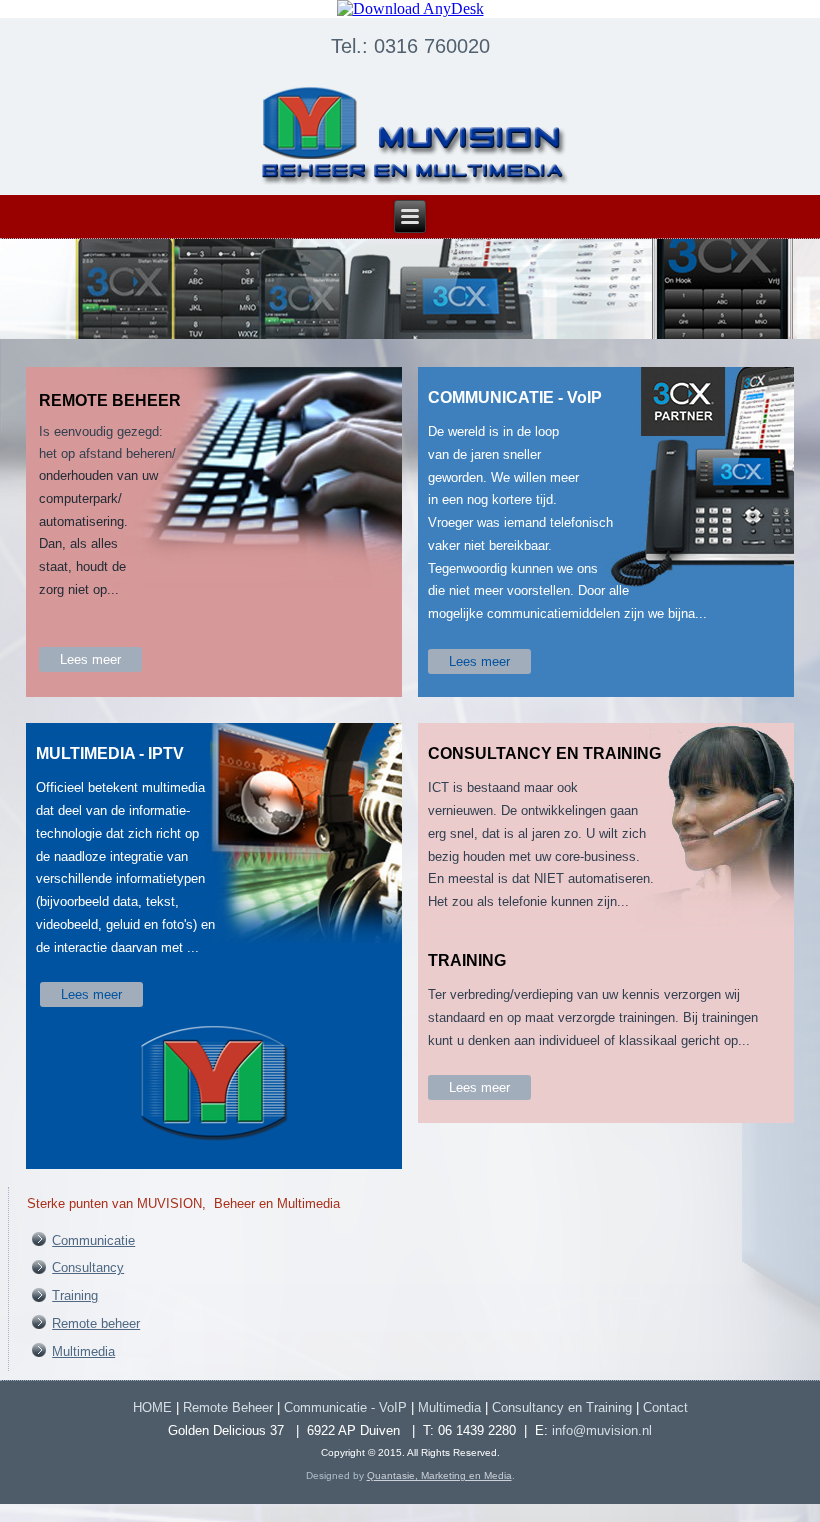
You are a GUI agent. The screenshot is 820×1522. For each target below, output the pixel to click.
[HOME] (410, 135)
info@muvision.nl (602, 1430)
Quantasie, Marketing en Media (439, 1475)
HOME (152, 1407)
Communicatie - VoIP (345, 1407)
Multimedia (83, 1351)
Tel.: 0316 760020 (410, 46)
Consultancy (88, 1267)
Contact (665, 1407)
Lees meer (90, 659)
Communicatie (93, 1240)
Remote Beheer (228, 1407)
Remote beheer (96, 1323)
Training (75, 1295)
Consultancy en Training (562, 1407)
